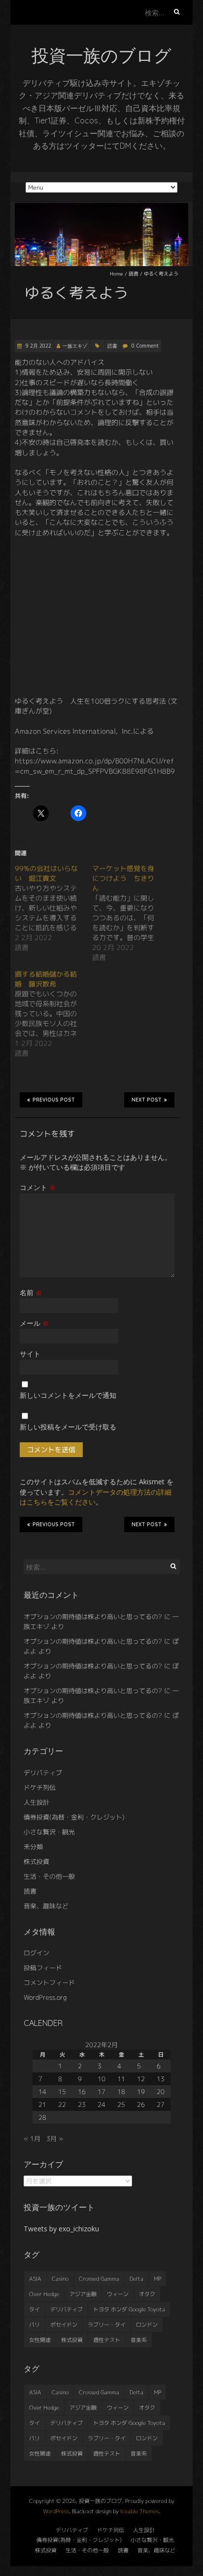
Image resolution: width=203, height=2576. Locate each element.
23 (82, 2104)
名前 (31, 1292)
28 (42, 2117)
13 (161, 2079)
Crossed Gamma (99, 2279)
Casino (60, 2279)
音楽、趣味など (46, 1906)
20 (161, 2092)
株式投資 (36, 1862)
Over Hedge (44, 2294)
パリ (34, 2325)
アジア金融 (83, 2294)
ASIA (35, 2279)
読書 (134, 274)
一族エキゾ (75, 346)
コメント (38, 1187)
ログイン (36, 1953)
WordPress (56, 2511)
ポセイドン (64, 2325)
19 (141, 2092)
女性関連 (40, 2340)
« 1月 (32, 2139)
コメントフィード (49, 1982)
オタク (147, 2294)
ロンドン (147, 2325)
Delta (136, 2279)
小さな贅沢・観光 (49, 1832)
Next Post (147, 1100)
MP (157, 2279)
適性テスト (107, 2340)
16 (82, 2092)
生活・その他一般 (49, 1876)
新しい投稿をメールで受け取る (68, 1427)
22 (62, 2104)
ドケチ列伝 (40, 1787)
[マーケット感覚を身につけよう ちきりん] (131, 913)
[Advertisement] (97, 617)
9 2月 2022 (38, 346)
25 (121, 2104)
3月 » (55, 2139)
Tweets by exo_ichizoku (61, 2229)
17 (101, 2092)
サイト (30, 1354)
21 (42, 2104)
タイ (34, 2309)
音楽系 (139, 2340)
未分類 (33, 1847)
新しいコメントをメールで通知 (68, 1395)
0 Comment (145, 346)
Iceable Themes (139, 2511)
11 (121, 2079)
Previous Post (54, 1100)
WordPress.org (45, 1997)
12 (141, 2079)
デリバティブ (43, 1773)
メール (34, 1323)
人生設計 (36, 1802)
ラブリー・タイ (107, 2325)
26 (141, 2104)
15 (62, 2092)
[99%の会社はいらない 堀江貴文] (53, 908)
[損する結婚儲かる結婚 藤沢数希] (53, 1014)
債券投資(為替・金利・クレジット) (74, 1817)
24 (101, 2104)
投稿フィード (43, 1968)
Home (117, 274)
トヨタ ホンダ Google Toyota (129, 2309)
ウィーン (118, 2294)
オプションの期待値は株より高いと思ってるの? (93, 1617)
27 (161, 2104)
